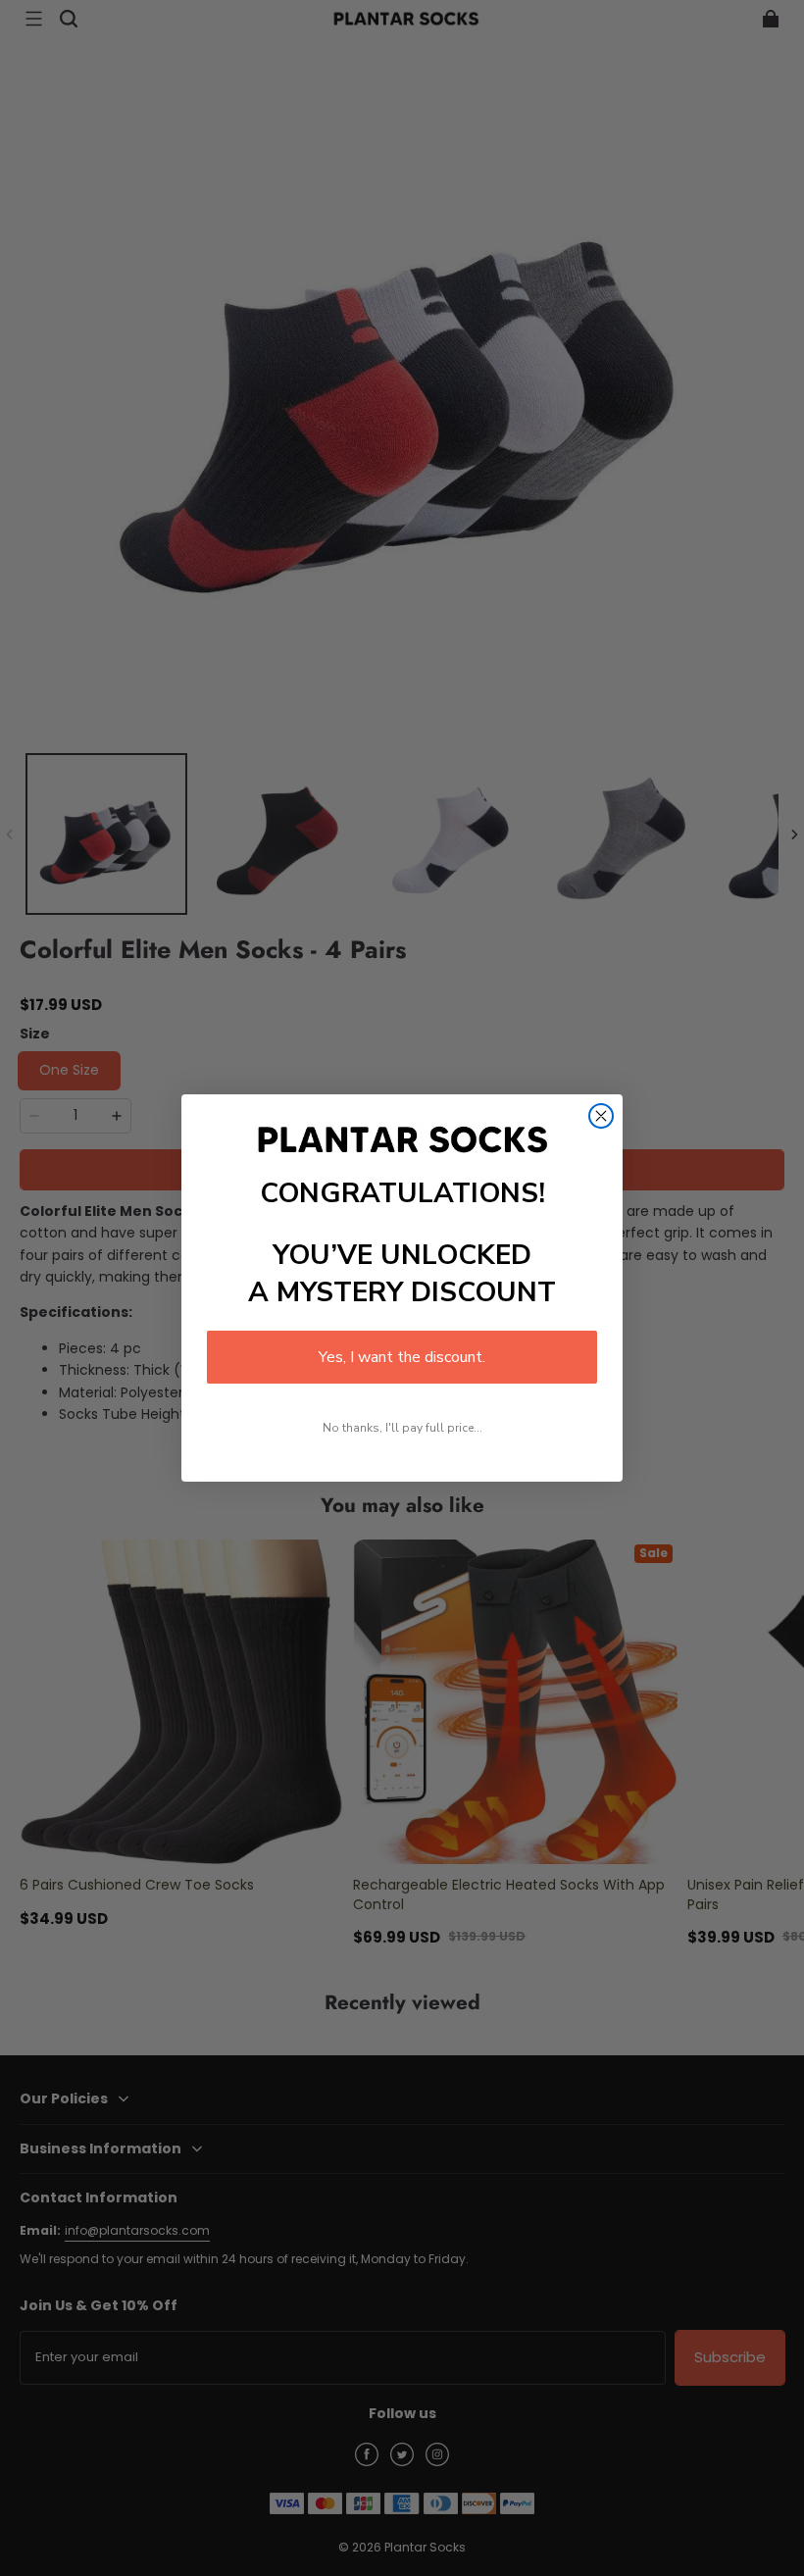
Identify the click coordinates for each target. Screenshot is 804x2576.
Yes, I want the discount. (402, 1357)
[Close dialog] (601, 1116)
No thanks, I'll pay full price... (402, 1428)
